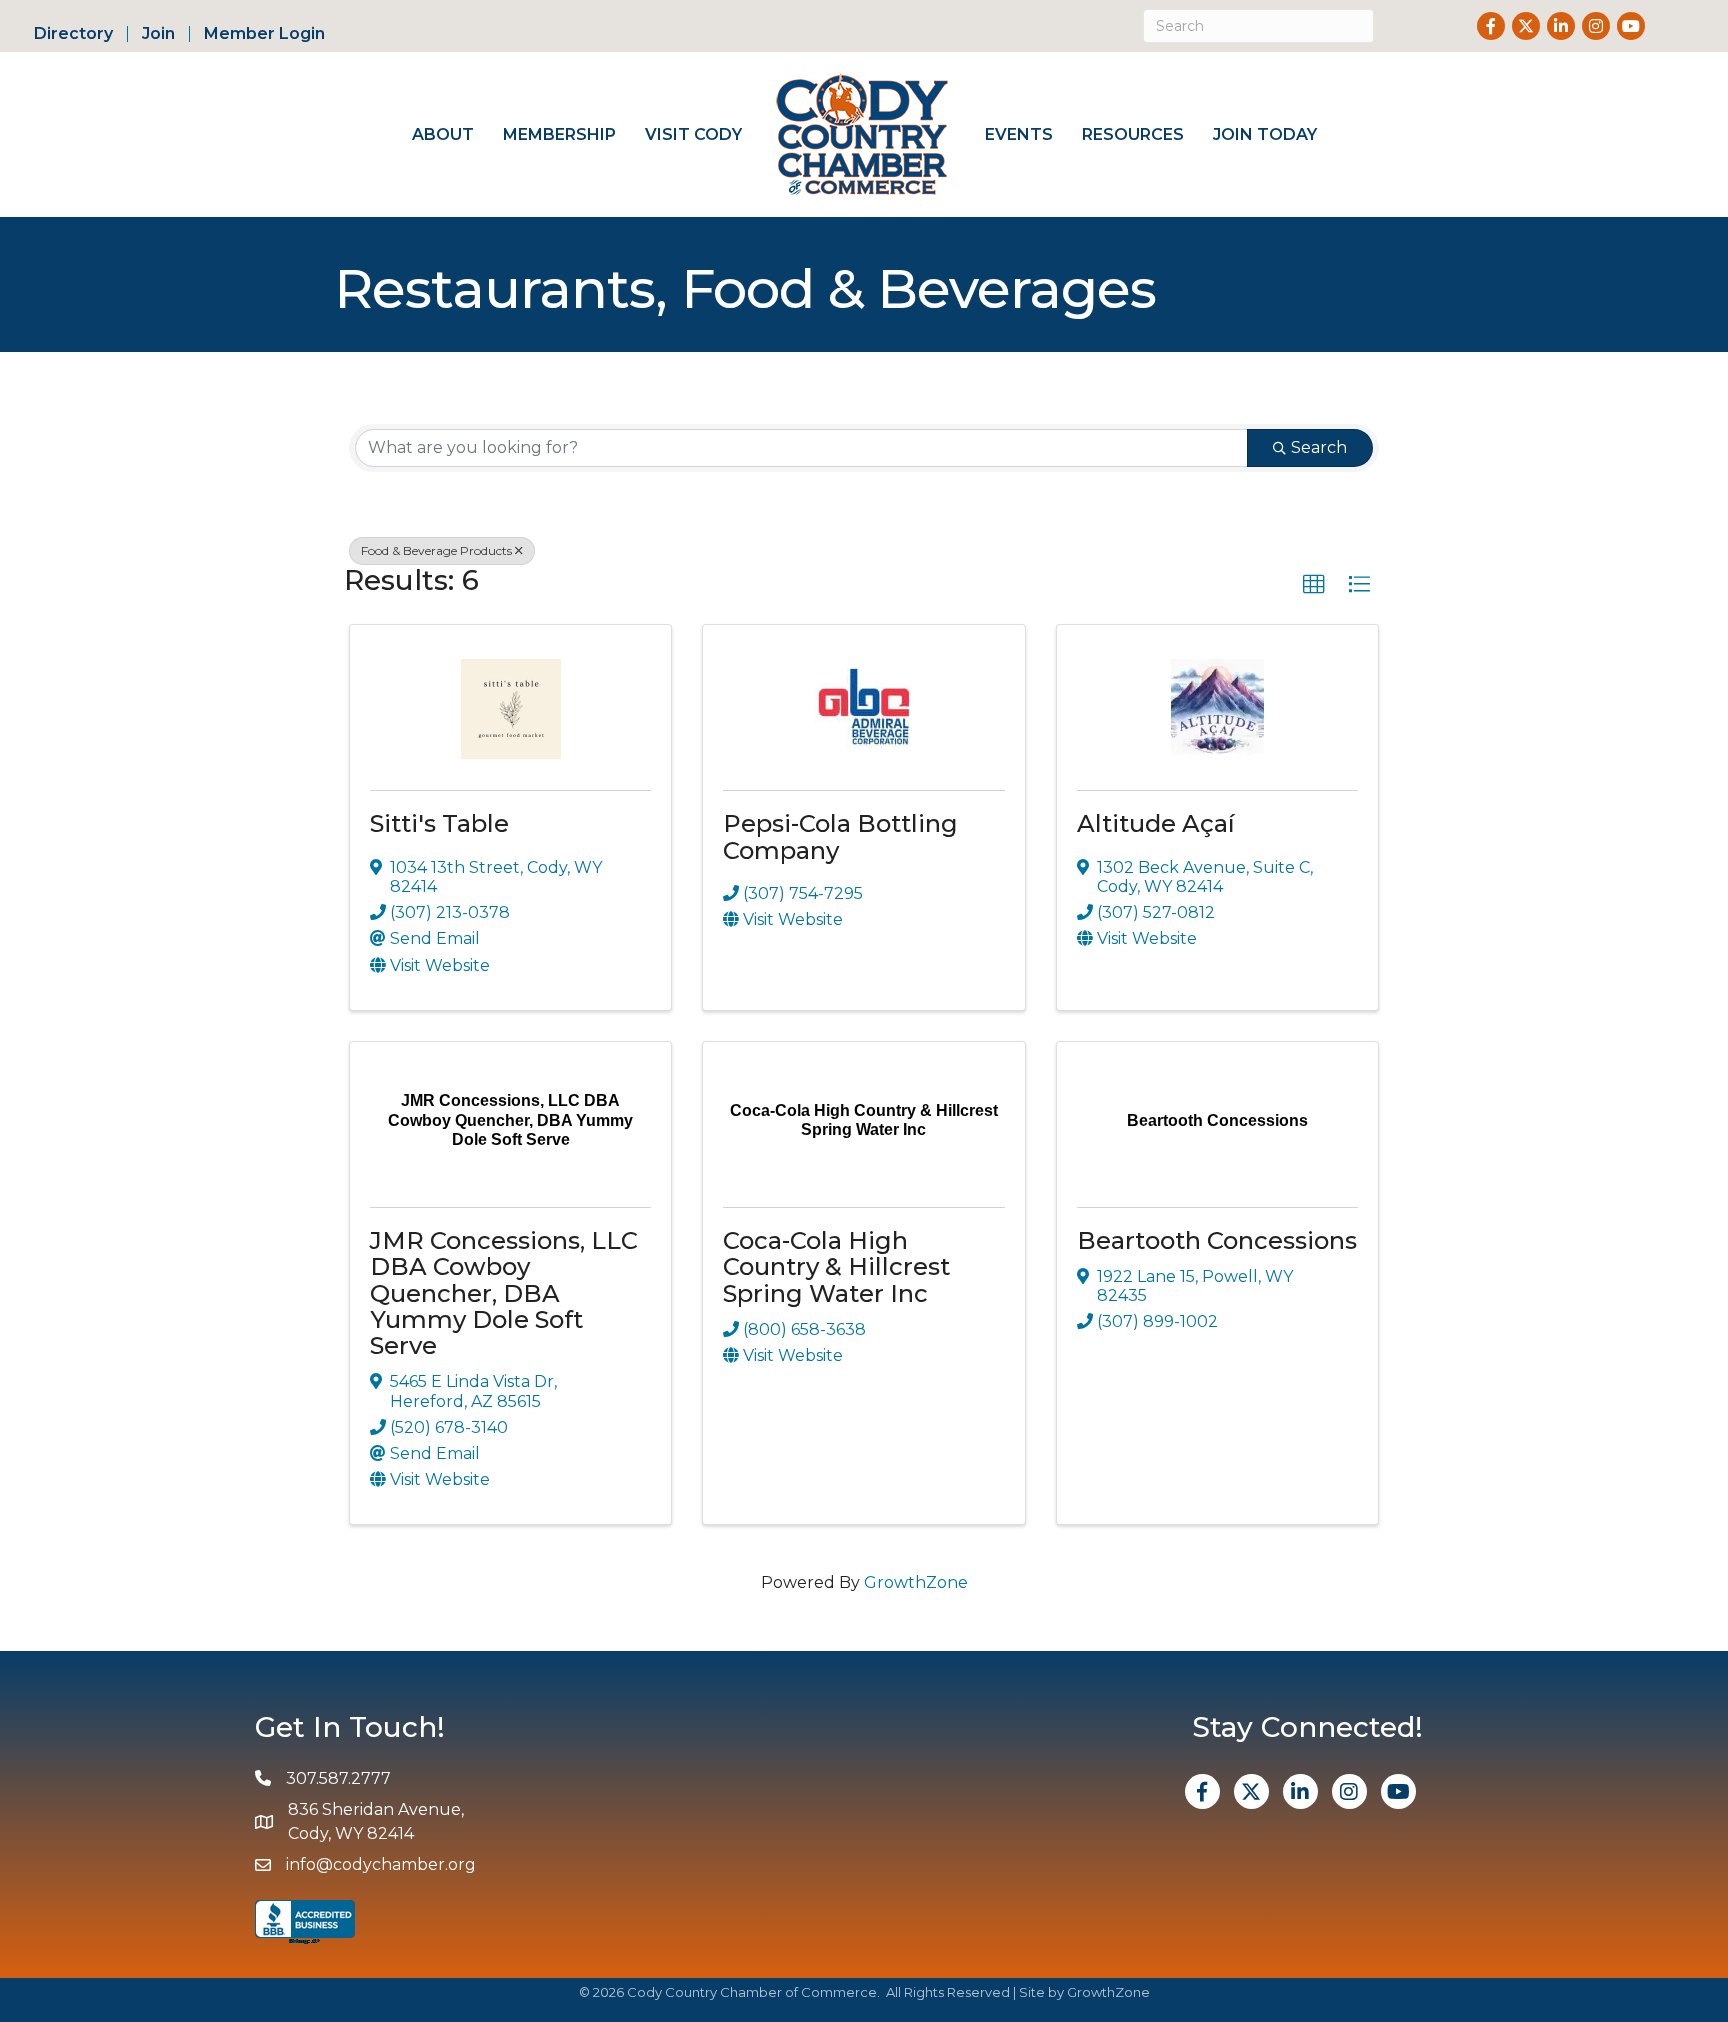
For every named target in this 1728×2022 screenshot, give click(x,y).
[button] (1314, 585)
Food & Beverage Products (436, 550)
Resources (1133, 134)
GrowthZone (916, 1582)
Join (158, 34)
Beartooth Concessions (1217, 1240)
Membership (559, 134)
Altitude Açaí (1156, 823)
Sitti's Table (439, 823)
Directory (73, 34)
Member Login (264, 34)
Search (1319, 447)
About (443, 134)
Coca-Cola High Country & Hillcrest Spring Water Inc (836, 1267)
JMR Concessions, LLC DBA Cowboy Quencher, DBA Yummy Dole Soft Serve (504, 1293)
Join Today (1265, 134)
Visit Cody (693, 134)
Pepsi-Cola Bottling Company (840, 836)
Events (1019, 134)
